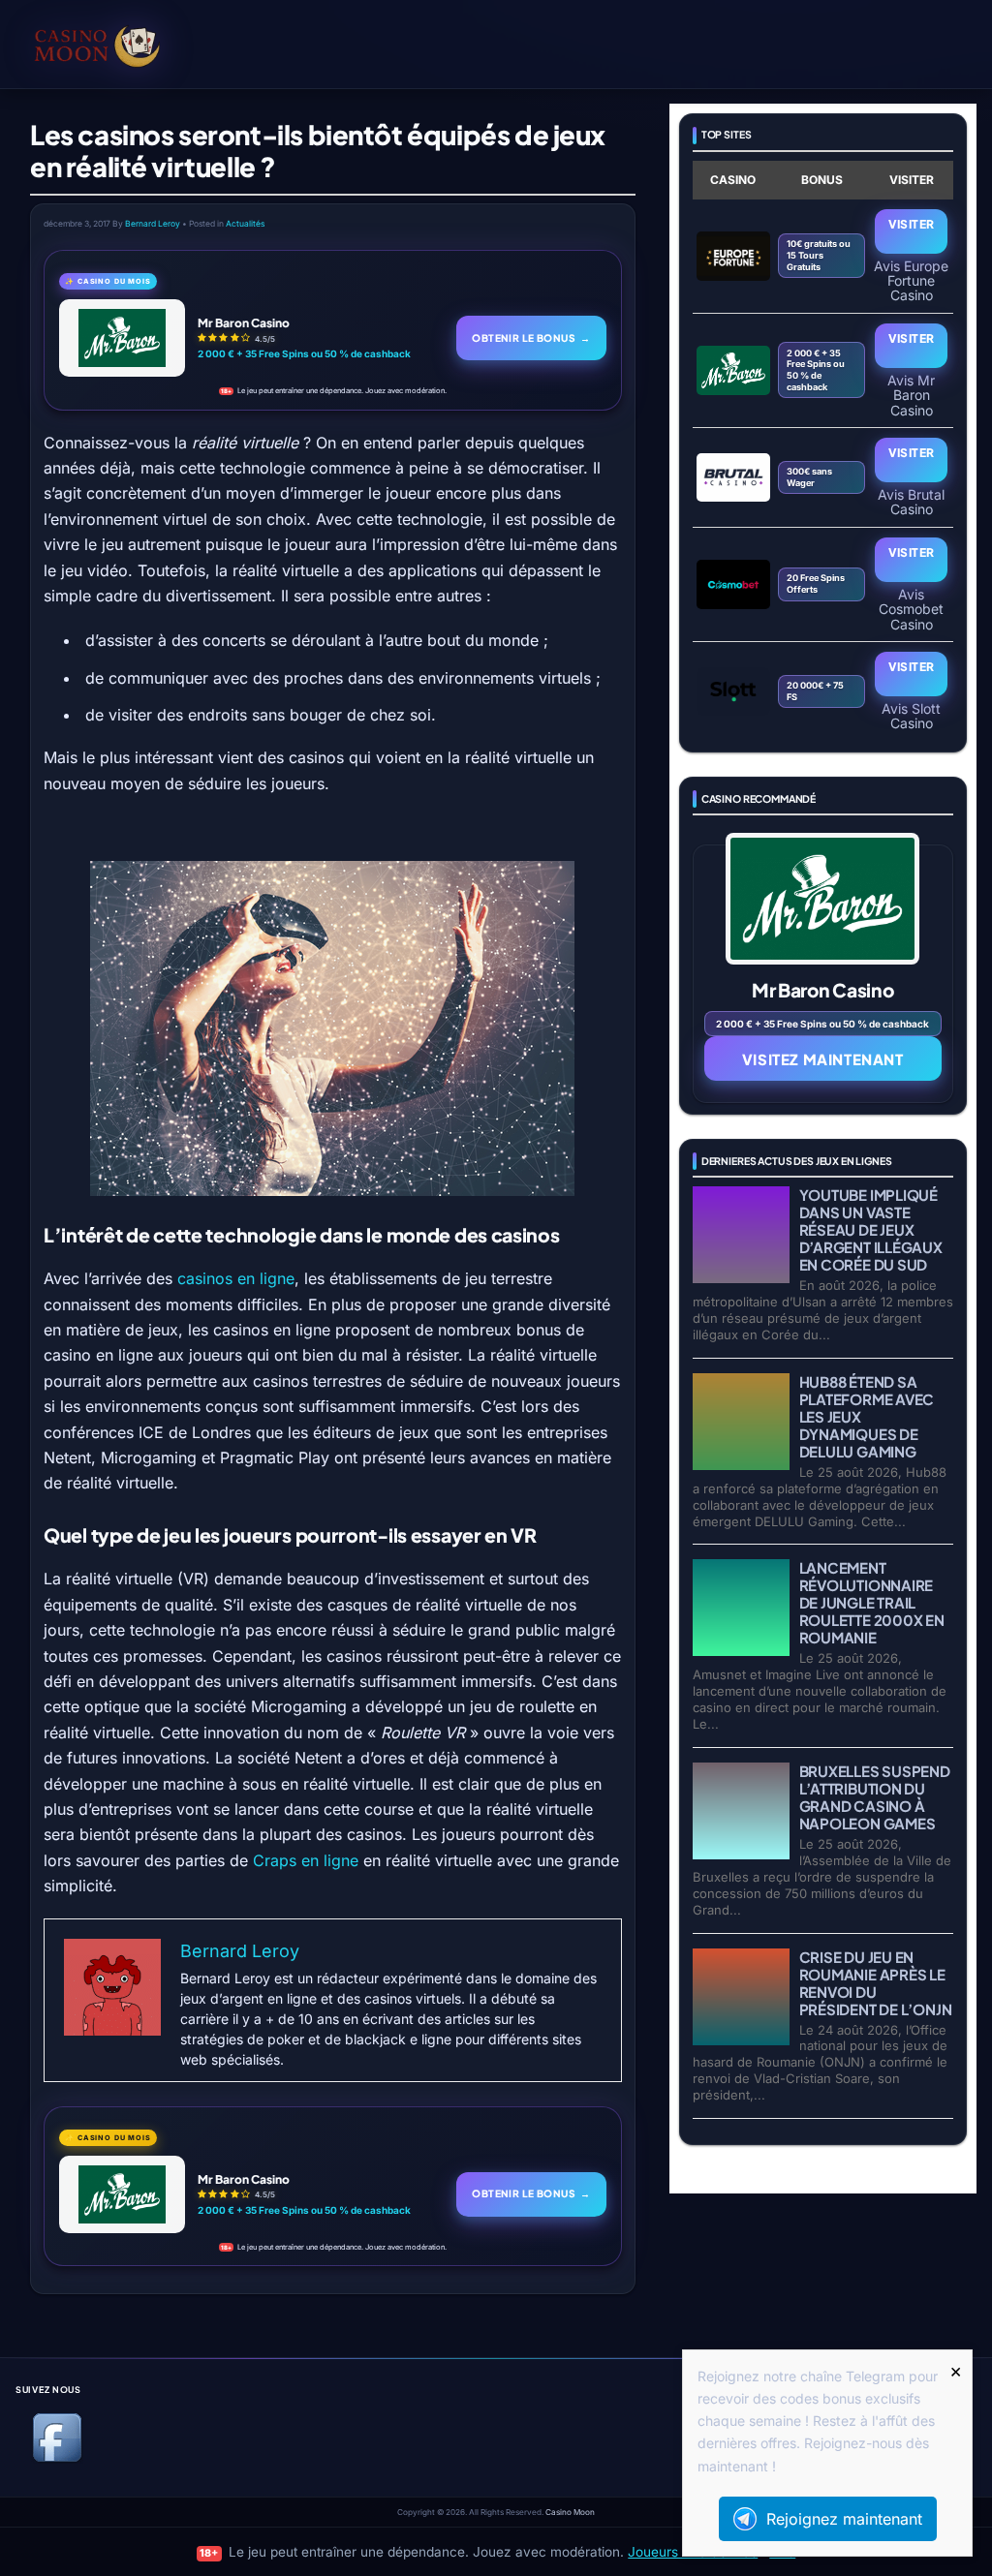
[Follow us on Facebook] (57, 2458)
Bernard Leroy (153, 224)
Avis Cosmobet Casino (911, 609)
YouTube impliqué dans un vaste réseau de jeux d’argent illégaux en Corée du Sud (871, 1229)
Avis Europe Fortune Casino (911, 280)
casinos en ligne (236, 1278)
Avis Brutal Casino (911, 502)
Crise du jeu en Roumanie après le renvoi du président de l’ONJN (876, 1983)
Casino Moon (570, 2512)
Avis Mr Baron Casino (911, 395)
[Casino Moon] (125, 44)
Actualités (245, 224)
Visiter (912, 224)
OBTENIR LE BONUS (531, 337)
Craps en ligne (308, 1860)
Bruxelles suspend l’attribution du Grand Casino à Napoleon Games (875, 1797)
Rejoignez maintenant (844, 2519)
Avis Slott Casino (911, 716)
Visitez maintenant (823, 1059)
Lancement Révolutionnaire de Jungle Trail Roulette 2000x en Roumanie (872, 1602)
